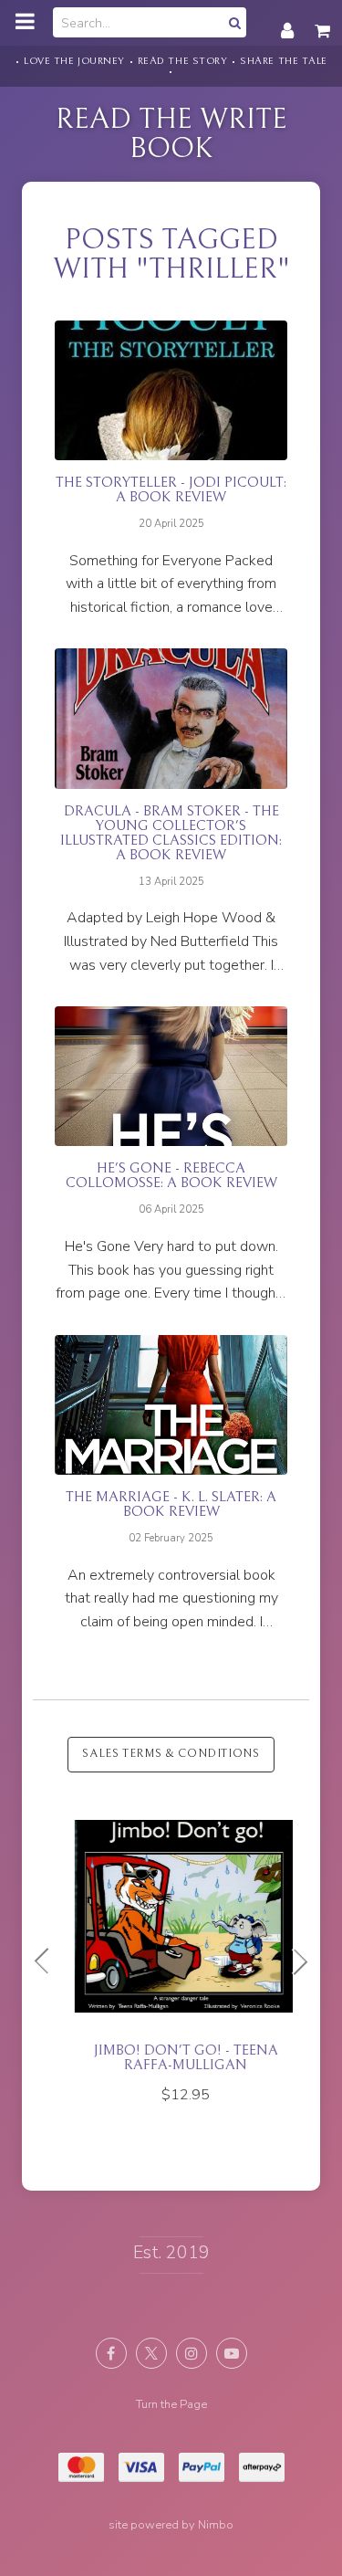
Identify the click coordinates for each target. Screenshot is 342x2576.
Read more (171, 470)
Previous (49, 1961)
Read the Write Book (171, 134)
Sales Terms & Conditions (171, 1754)
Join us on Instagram (192, 2353)
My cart (324, 21)
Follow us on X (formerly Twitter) (151, 2353)
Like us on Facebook (111, 2353)
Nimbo (216, 2525)
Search (233, 22)
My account (287, 21)
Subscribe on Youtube (232, 2353)
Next (293, 1961)
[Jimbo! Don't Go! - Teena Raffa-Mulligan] (171, 1955)
